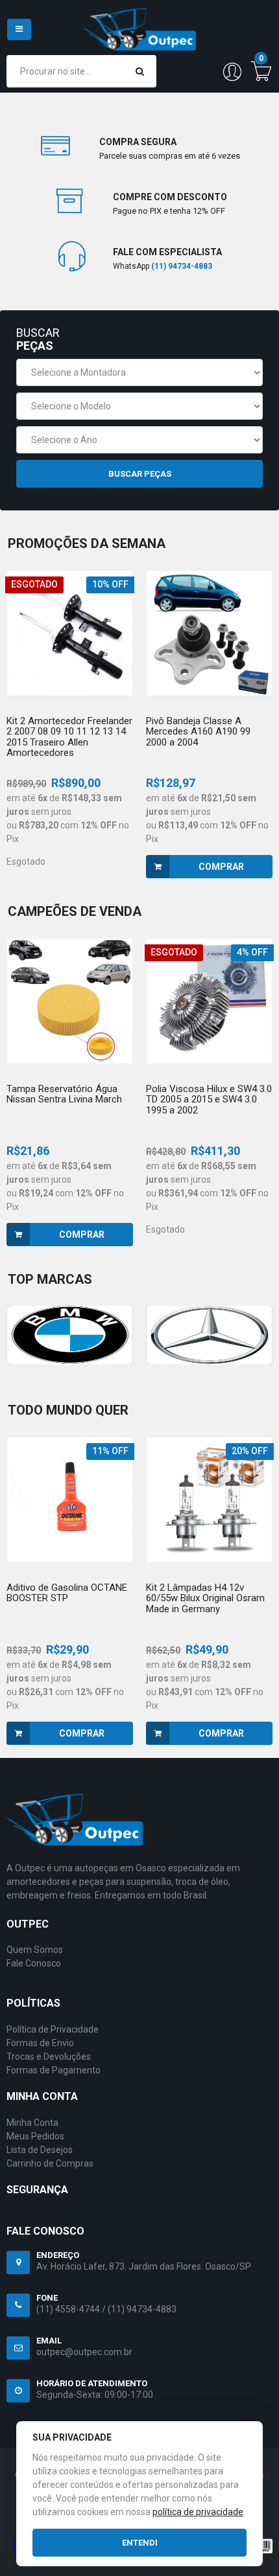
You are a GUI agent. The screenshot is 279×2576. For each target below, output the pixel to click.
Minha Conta (32, 2123)
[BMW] (70, 1335)
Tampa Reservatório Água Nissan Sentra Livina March (64, 1094)
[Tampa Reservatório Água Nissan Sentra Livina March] (70, 1001)
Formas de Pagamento (54, 2070)
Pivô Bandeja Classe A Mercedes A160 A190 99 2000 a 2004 (198, 732)
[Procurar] (140, 71)
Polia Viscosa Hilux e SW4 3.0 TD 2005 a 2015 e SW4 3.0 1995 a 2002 (209, 1100)
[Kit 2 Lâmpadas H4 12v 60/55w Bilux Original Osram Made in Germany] (209, 1500)
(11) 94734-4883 (142, 2309)
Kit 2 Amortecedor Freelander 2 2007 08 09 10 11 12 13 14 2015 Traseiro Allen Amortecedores (69, 737)
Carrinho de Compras (50, 2163)
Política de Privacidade (53, 2029)
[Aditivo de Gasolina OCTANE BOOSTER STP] (70, 1500)
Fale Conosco (34, 1963)
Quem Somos (35, 1950)
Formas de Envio (40, 2043)
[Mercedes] (209, 1335)
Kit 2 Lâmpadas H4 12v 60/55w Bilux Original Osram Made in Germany (205, 1598)
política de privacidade (198, 2512)
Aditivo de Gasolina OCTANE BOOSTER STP (67, 1593)
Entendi (140, 2543)
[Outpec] (139, 22)
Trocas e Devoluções (49, 2057)
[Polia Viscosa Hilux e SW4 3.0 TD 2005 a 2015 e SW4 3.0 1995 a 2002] (209, 1001)
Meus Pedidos (35, 2136)
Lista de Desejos (40, 2150)
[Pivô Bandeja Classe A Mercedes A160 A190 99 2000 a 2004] (209, 633)
